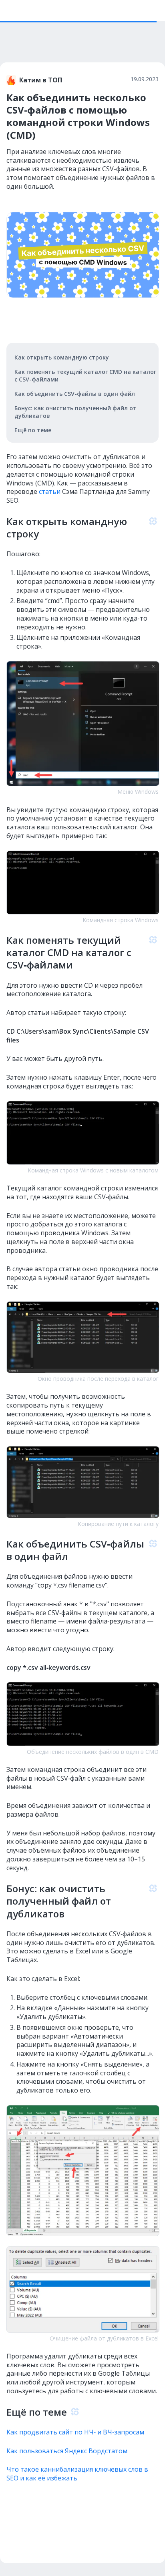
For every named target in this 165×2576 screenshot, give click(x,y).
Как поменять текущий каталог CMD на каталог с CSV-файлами (85, 375)
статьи (50, 491)
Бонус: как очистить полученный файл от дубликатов (75, 412)
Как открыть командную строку (62, 357)
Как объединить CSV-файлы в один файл (75, 394)
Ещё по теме (33, 430)
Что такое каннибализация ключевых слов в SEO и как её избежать (77, 2474)
